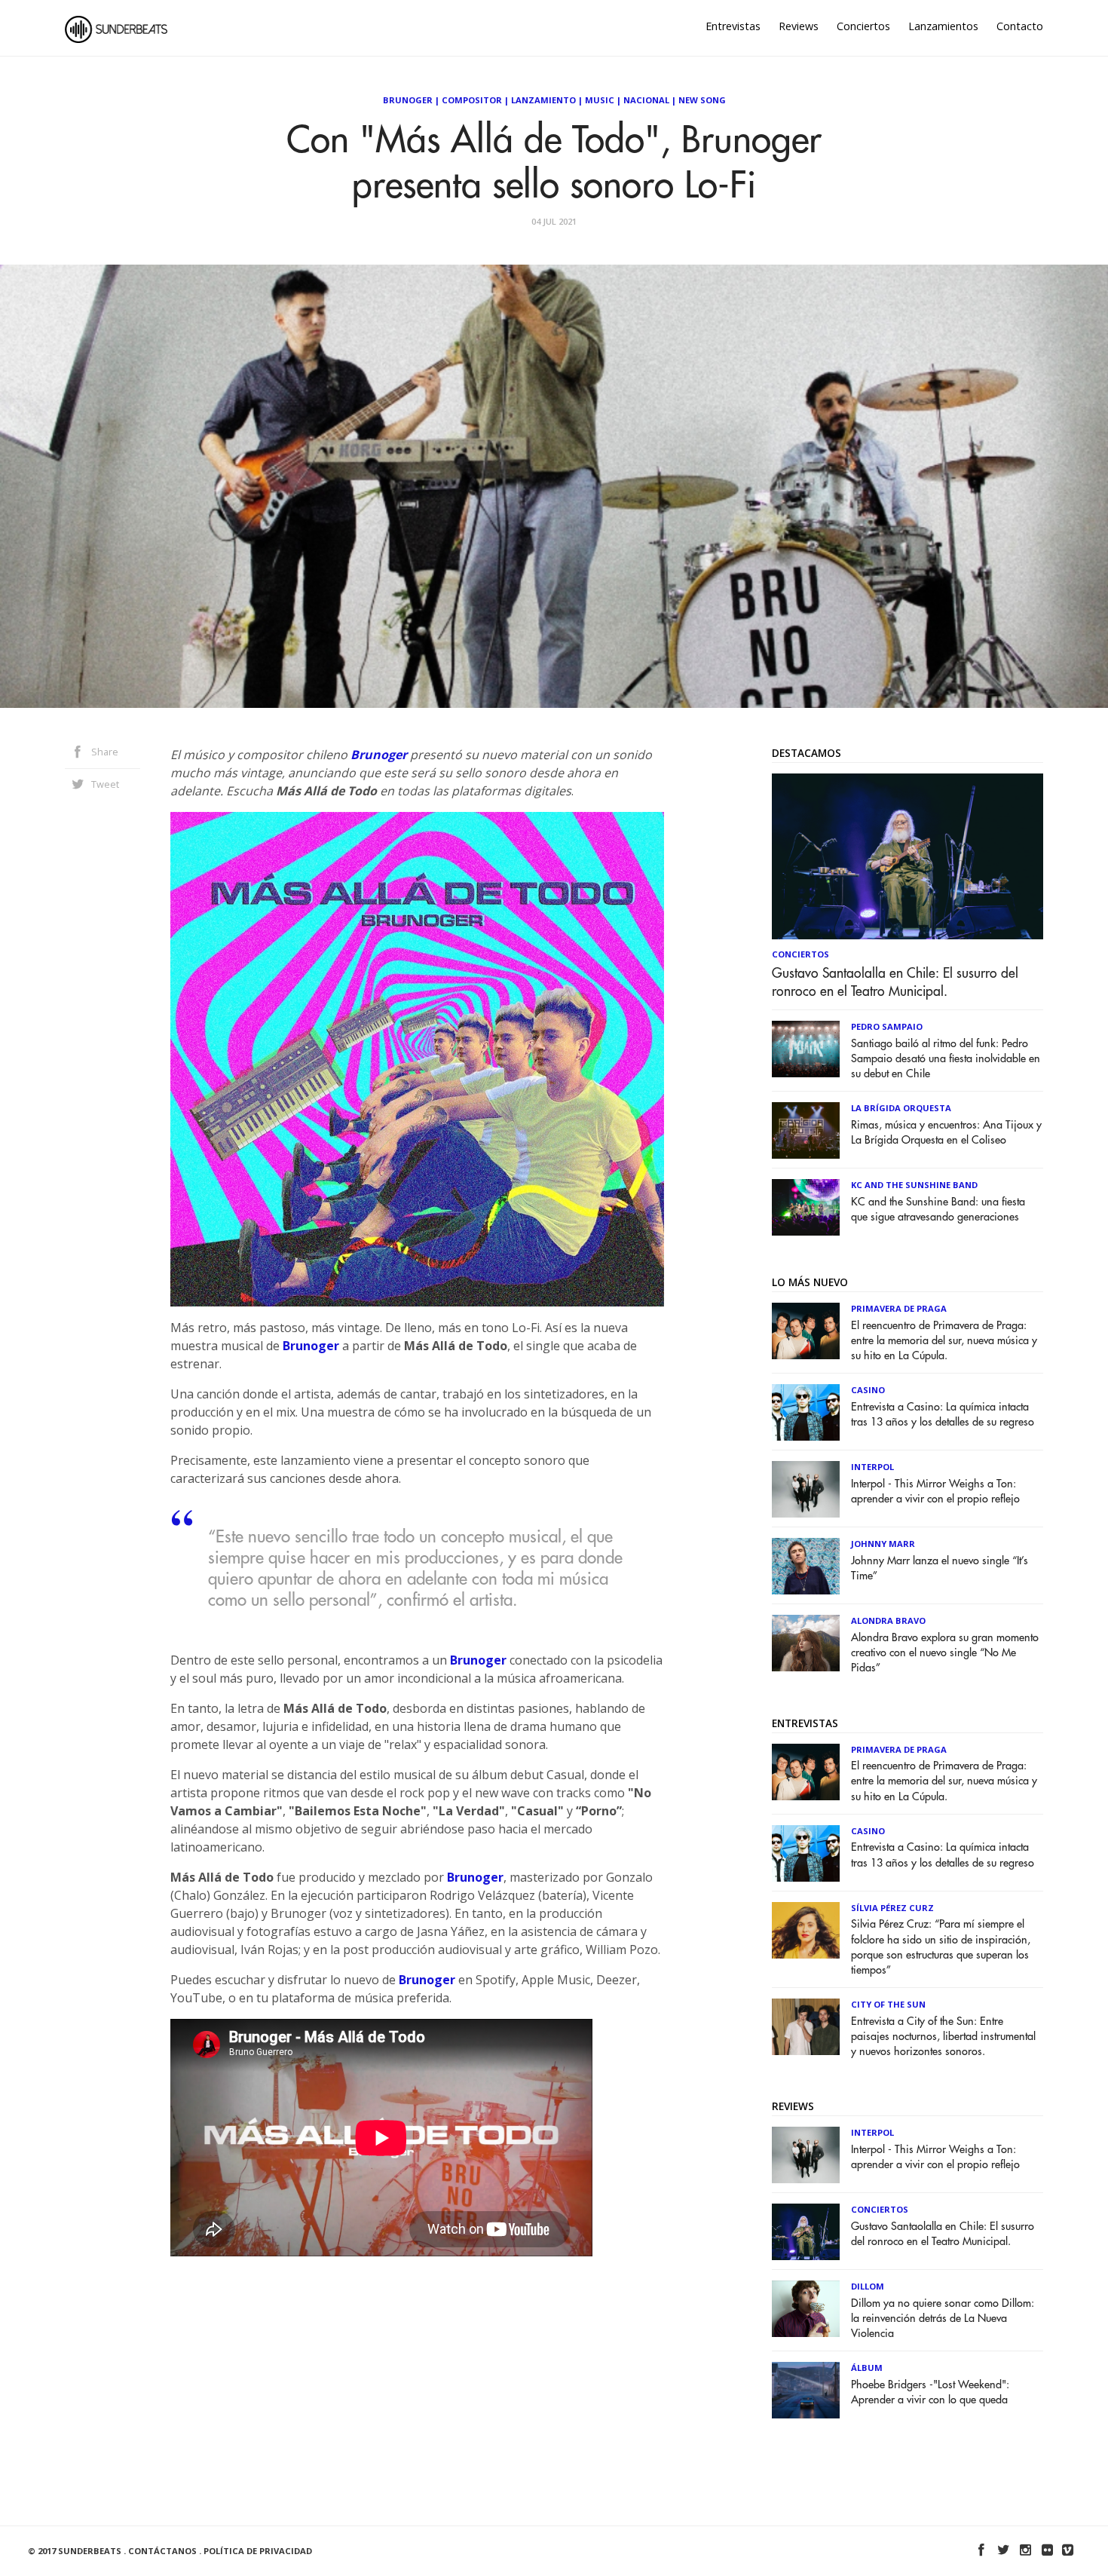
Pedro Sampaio (887, 1026)
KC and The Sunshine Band (914, 1185)
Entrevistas (733, 26)
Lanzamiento (543, 100)
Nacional (646, 100)
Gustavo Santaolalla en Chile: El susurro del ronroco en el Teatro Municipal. (895, 982)
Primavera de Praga (899, 1308)
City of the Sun (888, 2004)
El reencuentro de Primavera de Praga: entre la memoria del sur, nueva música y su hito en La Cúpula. (944, 1341)
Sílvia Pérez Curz (892, 1908)
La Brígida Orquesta (901, 1108)
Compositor (472, 100)
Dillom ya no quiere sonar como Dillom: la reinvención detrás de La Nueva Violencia (943, 2319)
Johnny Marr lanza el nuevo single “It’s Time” (940, 1568)
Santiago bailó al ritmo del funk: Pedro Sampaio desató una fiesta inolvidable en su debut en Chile (946, 1059)
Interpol (872, 1467)
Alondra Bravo (888, 1620)
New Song (702, 100)
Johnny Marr (883, 1544)
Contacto (1020, 26)
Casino (868, 1390)
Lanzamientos (943, 26)
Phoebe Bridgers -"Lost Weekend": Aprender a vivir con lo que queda (930, 2392)
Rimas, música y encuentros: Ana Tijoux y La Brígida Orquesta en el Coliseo (946, 1133)
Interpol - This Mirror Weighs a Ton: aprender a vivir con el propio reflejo (935, 1492)
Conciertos (863, 26)
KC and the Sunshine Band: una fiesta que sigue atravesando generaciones (938, 1210)
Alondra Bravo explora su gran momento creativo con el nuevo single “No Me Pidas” (945, 1653)
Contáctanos (162, 2551)
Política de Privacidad (258, 2551)
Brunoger (408, 100)
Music (600, 100)
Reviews (799, 26)
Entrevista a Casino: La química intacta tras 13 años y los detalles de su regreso (943, 1415)
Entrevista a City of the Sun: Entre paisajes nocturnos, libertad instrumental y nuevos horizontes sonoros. (943, 2037)
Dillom (868, 2286)
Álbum (867, 2368)
